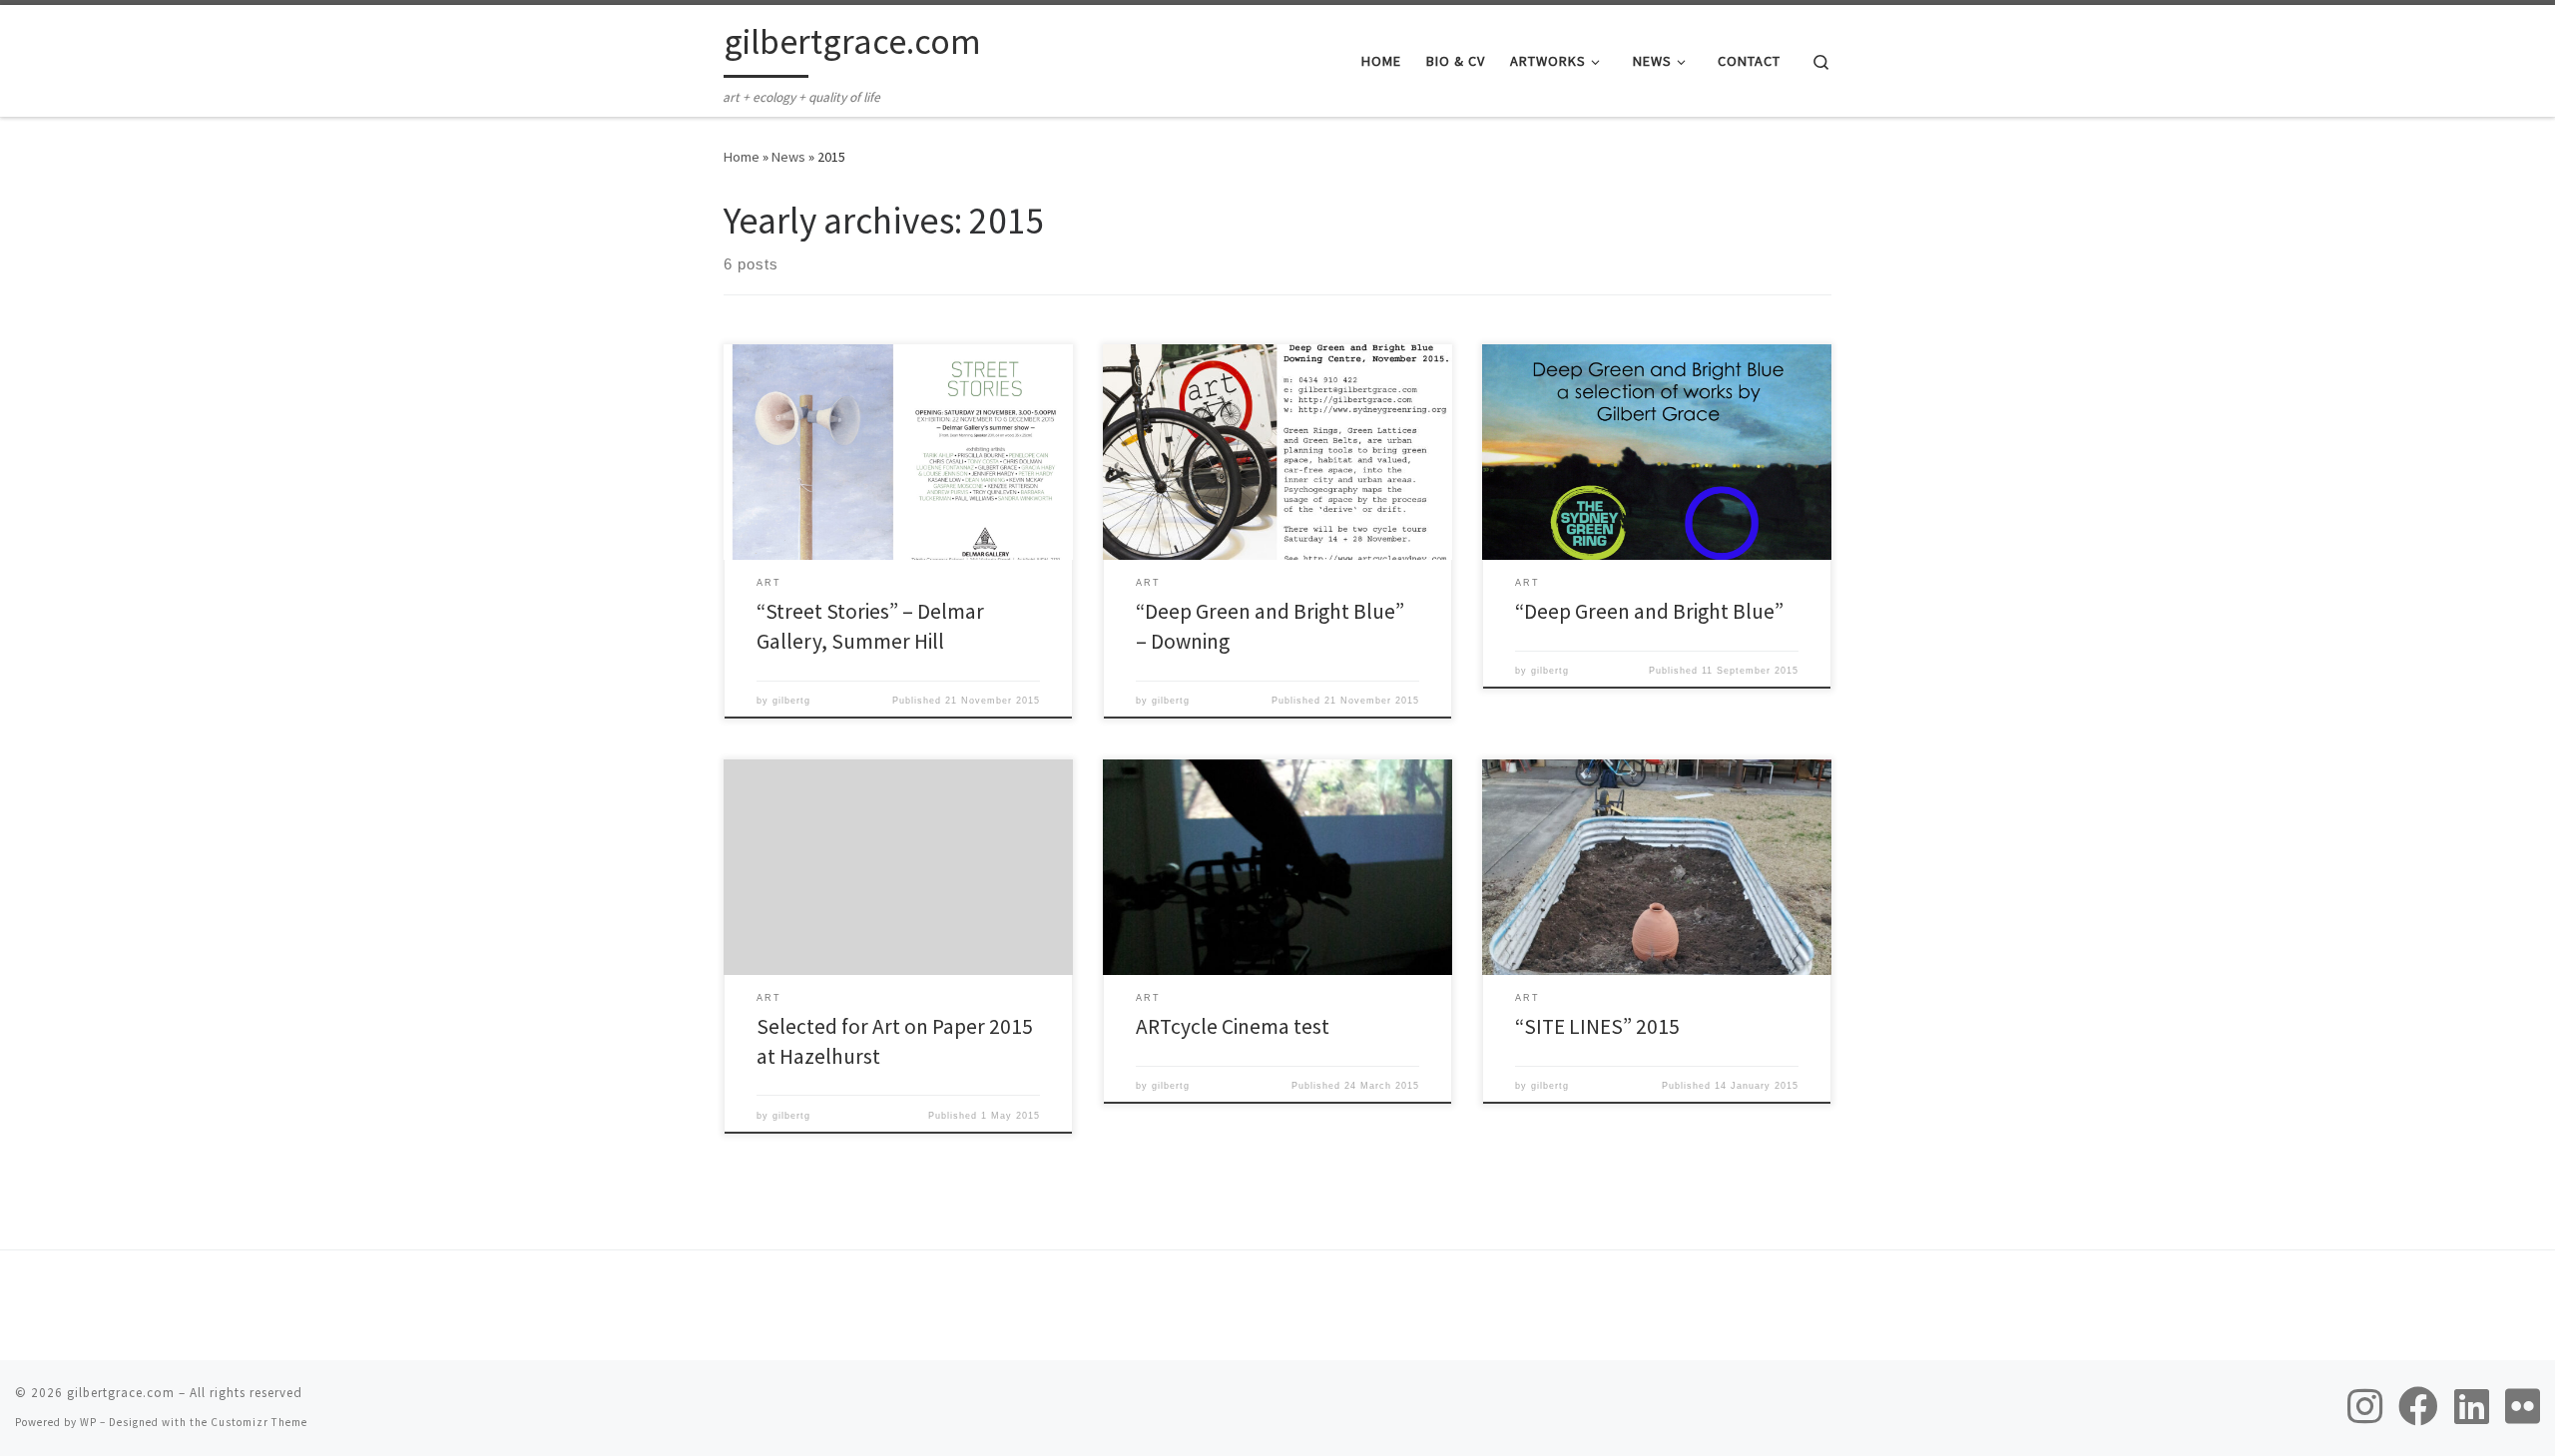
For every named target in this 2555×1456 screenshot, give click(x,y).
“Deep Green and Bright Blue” (1649, 611)
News (788, 157)
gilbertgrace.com (121, 1393)
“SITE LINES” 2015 (1597, 1026)
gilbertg (791, 701)
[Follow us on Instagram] (2365, 1406)
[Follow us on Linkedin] (2472, 1406)
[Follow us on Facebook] (2418, 1406)
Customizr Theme (259, 1422)
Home (742, 157)
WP (88, 1422)
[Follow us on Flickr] (2523, 1406)
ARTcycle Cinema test (1233, 1026)
